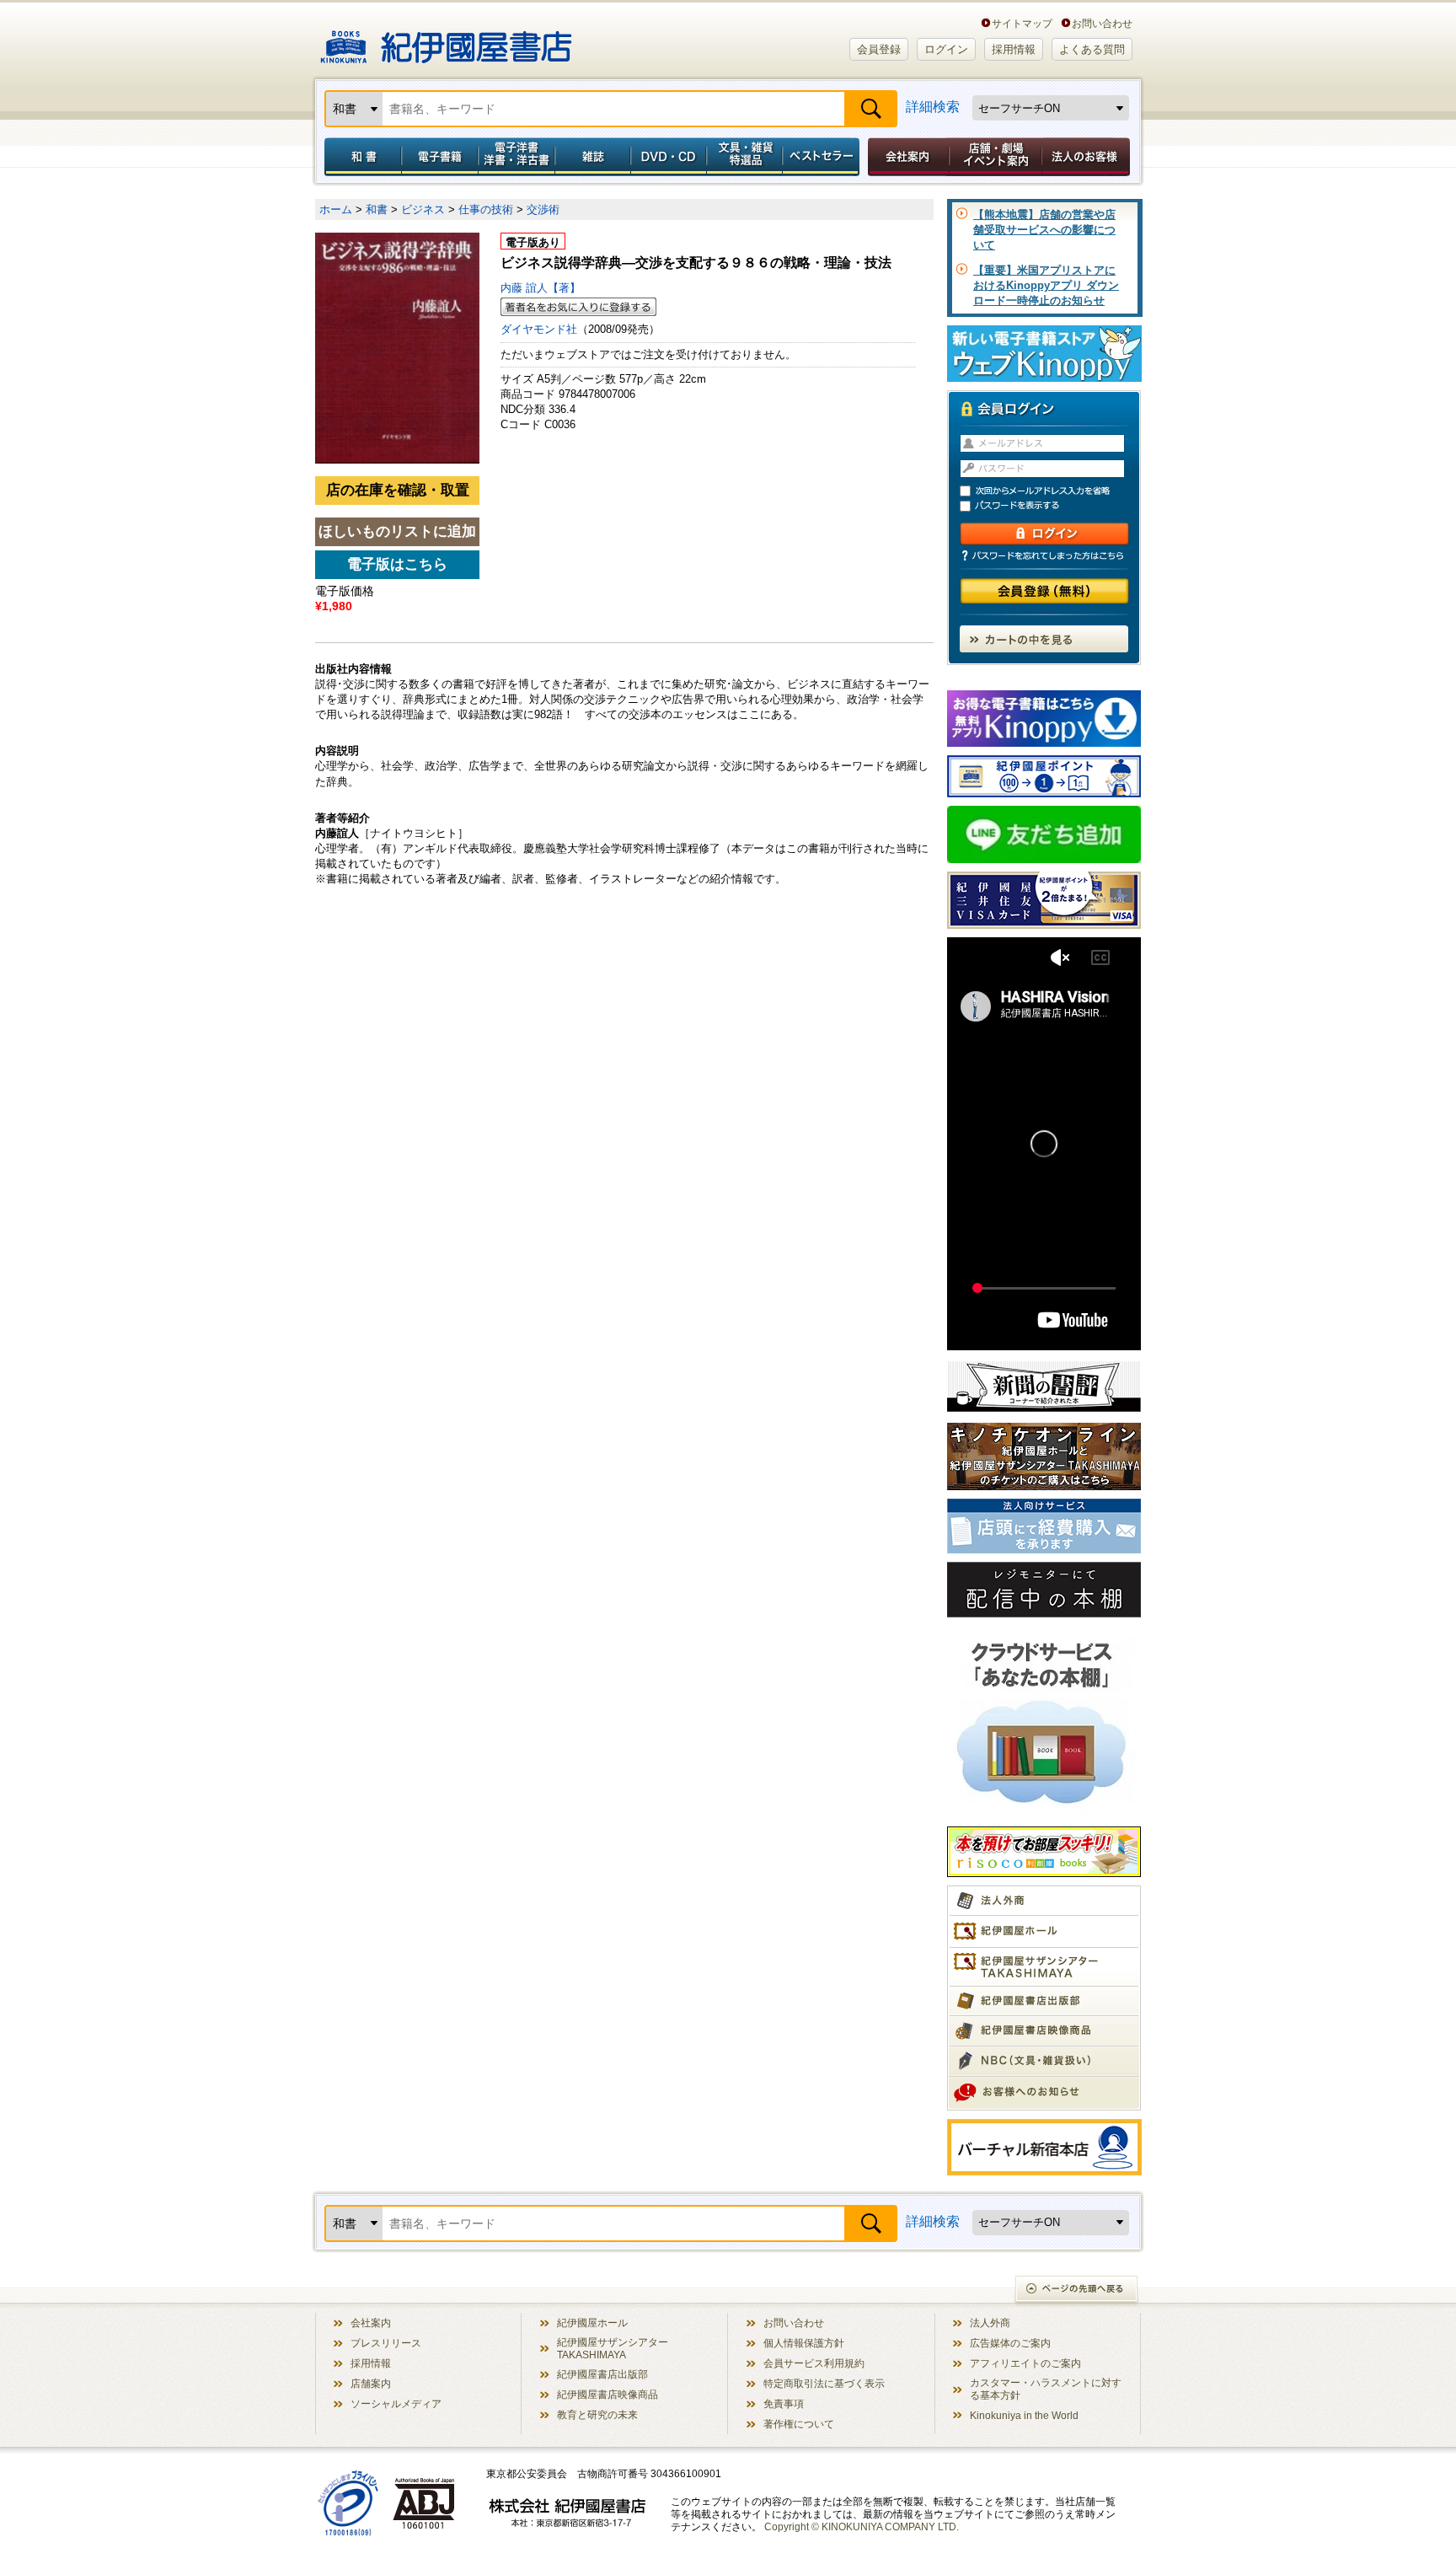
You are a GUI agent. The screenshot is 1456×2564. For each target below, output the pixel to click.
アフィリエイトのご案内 (1025, 2363)
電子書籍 (439, 157)
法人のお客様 (1087, 157)
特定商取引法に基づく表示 (824, 2383)
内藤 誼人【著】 (541, 288)
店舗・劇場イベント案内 (996, 157)
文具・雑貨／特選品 (745, 157)
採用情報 (1014, 49)
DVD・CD (669, 157)
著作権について (799, 2424)
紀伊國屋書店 (446, 40)
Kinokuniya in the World (1024, 2415)
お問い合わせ (1102, 23)
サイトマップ (1022, 23)
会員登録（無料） (1044, 591)
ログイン (946, 49)
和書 (360, 157)
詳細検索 (933, 107)
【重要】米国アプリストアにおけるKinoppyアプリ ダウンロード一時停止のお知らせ (1046, 285)
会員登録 (879, 49)
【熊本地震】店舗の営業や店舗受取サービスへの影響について (1044, 230)
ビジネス (423, 209)
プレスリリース (386, 2343)
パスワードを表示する (1052, 506)
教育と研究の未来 (597, 2414)
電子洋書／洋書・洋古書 (516, 157)
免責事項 (784, 2403)
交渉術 (543, 209)
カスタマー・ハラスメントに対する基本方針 (1046, 2389)
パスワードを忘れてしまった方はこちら (1044, 555)
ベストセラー (823, 157)
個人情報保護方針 (804, 2343)
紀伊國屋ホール (592, 2323)
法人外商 (990, 2323)
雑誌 (593, 157)
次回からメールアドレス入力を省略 (1052, 491)
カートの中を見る (1044, 639)
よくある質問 (1092, 49)
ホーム (336, 209)
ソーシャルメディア (396, 2403)
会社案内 (906, 157)
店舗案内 (371, 2383)
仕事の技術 (486, 209)
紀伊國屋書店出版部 (602, 2374)
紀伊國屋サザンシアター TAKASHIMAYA (613, 2348)
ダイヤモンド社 (539, 329)
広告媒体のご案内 (1010, 2343)
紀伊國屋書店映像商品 (608, 2394)
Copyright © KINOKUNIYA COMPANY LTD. (862, 2526)
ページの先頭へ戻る (1077, 2290)
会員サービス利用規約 (814, 2363)
